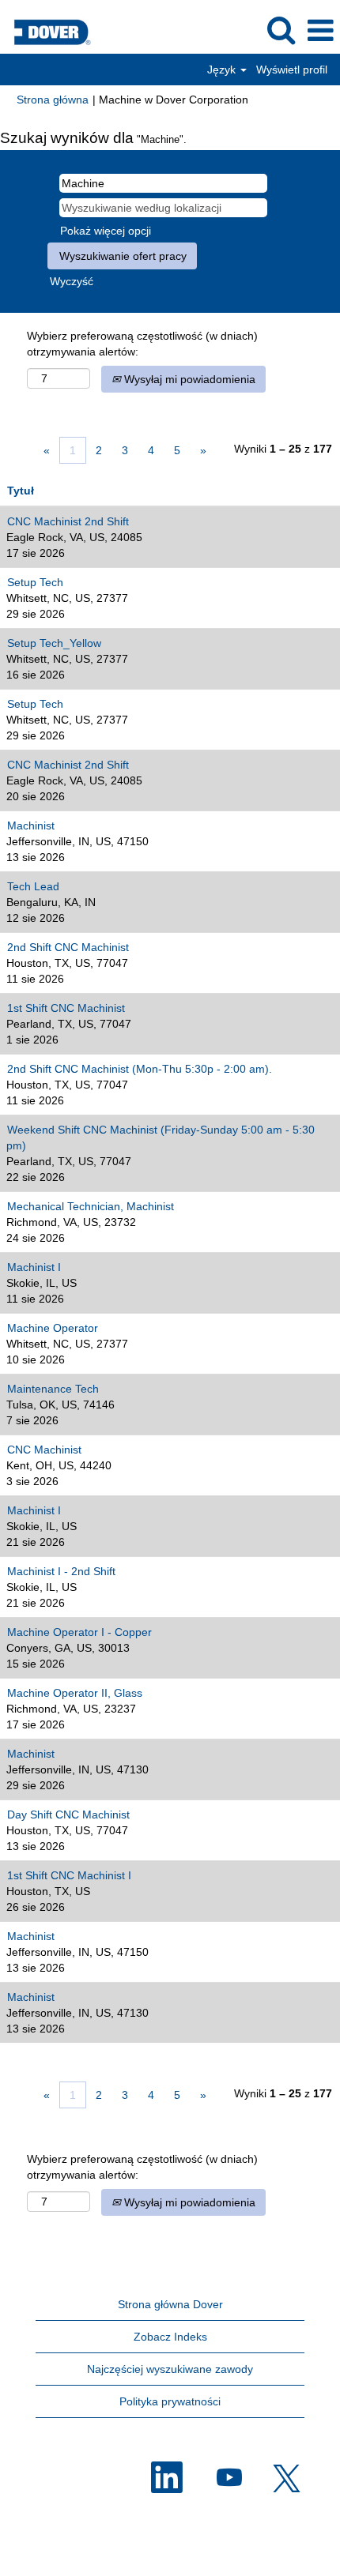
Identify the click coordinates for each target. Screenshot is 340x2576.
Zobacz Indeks (170, 2337)
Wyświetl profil (292, 70)
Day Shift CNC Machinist (68, 1814)
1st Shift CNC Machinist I (69, 1875)
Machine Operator (53, 1328)
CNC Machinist (44, 1450)
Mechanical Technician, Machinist (91, 1206)
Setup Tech (35, 582)
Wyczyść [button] (72, 281)
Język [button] (223, 70)
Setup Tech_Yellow (54, 643)
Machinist (31, 825)
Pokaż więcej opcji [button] (106, 231)
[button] (320, 30)
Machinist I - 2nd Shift (61, 1571)
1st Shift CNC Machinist (66, 1008)
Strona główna (53, 100)
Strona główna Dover (170, 2304)
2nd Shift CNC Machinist (68, 947)
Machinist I (34, 1267)
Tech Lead (33, 886)
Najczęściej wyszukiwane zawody (170, 2369)
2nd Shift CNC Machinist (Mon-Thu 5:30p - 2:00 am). (140, 1069)
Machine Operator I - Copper (79, 1632)
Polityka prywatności (170, 2401)
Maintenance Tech (53, 1389)
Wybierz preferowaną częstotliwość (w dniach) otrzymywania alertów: (142, 344)
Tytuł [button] (21, 491)
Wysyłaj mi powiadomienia (188, 379)
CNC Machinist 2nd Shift (68, 521)
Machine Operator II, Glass (75, 1693)
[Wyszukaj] (281, 30)
